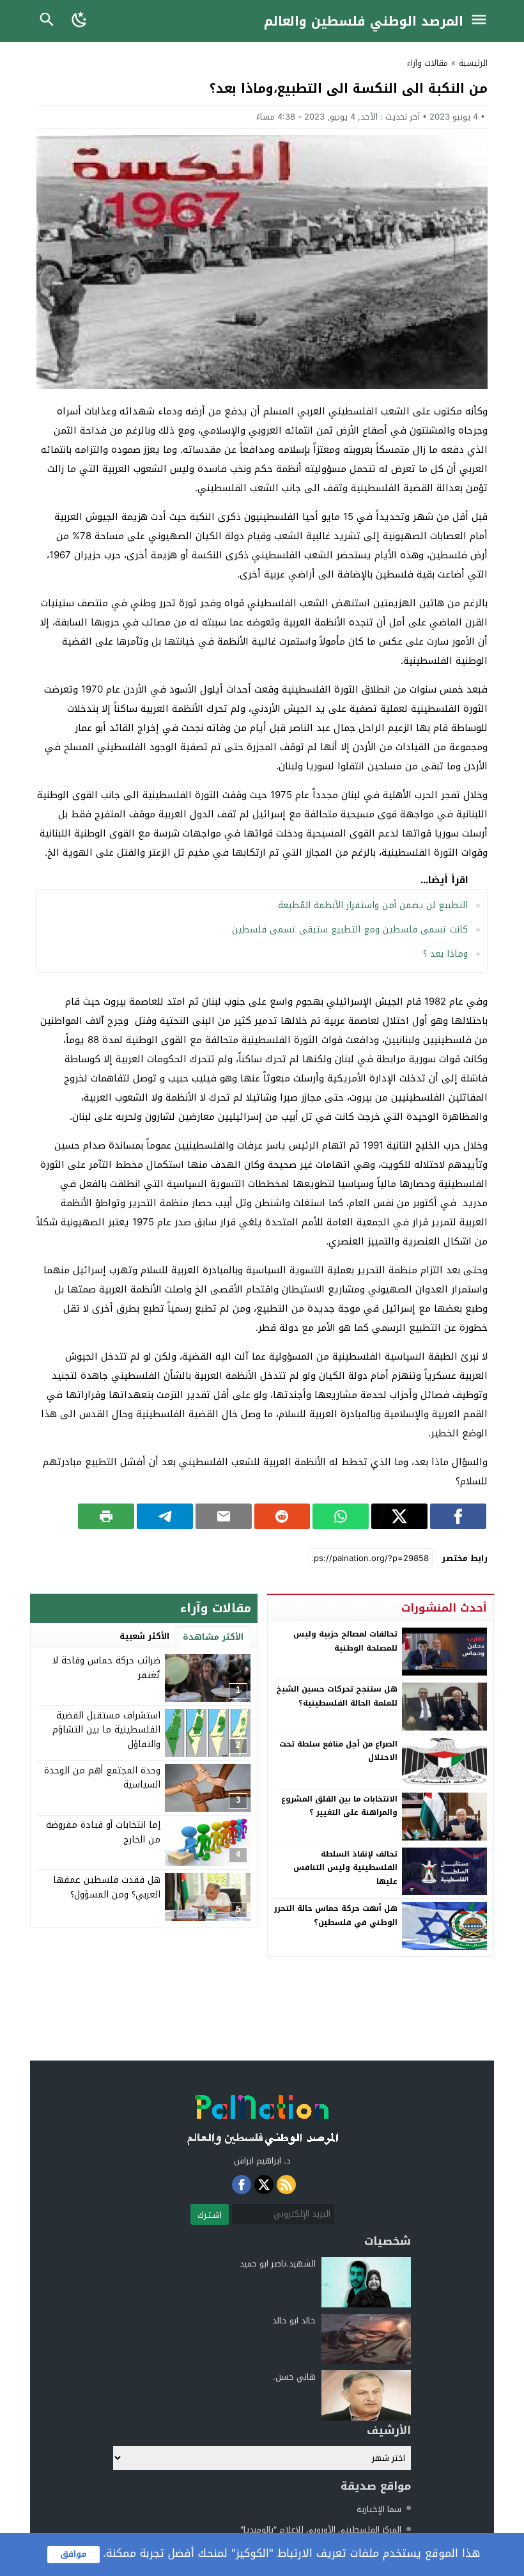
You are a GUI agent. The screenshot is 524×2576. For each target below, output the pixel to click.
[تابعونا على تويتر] (264, 2185)
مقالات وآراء (428, 63)
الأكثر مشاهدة (213, 1637)
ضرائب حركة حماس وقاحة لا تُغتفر (106, 1668)
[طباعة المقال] (106, 1516)
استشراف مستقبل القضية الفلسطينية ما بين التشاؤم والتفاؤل (106, 1730)
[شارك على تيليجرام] (165, 1516)
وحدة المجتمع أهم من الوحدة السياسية (102, 1778)
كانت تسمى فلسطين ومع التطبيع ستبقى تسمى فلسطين (350, 930)
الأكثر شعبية (144, 1636)
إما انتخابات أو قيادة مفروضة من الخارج (103, 1832)
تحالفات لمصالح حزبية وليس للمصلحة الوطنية (345, 1641)
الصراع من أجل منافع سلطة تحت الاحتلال (338, 1751)
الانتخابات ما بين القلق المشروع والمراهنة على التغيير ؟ (339, 1806)
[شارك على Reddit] (282, 1516)
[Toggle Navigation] (482, 21)
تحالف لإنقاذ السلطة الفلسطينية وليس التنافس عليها (345, 1868)
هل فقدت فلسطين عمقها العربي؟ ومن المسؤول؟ (107, 1887)
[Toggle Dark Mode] (80, 21)
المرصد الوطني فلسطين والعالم (364, 21)
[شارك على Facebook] (458, 1516)
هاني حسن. (294, 2377)
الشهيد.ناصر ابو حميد (278, 2264)
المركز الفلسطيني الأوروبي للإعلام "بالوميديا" (321, 2530)
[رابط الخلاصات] (286, 2185)
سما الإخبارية (379, 2509)
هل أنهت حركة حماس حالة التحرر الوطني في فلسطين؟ (336, 1915)
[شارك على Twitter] (399, 1516)
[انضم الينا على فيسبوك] (242, 2185)
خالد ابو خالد (294, 2321)
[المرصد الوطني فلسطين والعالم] (262, 2117)
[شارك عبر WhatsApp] (341, 1516)
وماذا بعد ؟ (445, 954)
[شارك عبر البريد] (224, 1516)
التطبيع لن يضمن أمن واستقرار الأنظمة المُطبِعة (373, 905)
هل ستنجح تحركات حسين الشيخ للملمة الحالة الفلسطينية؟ (337, 1696)
